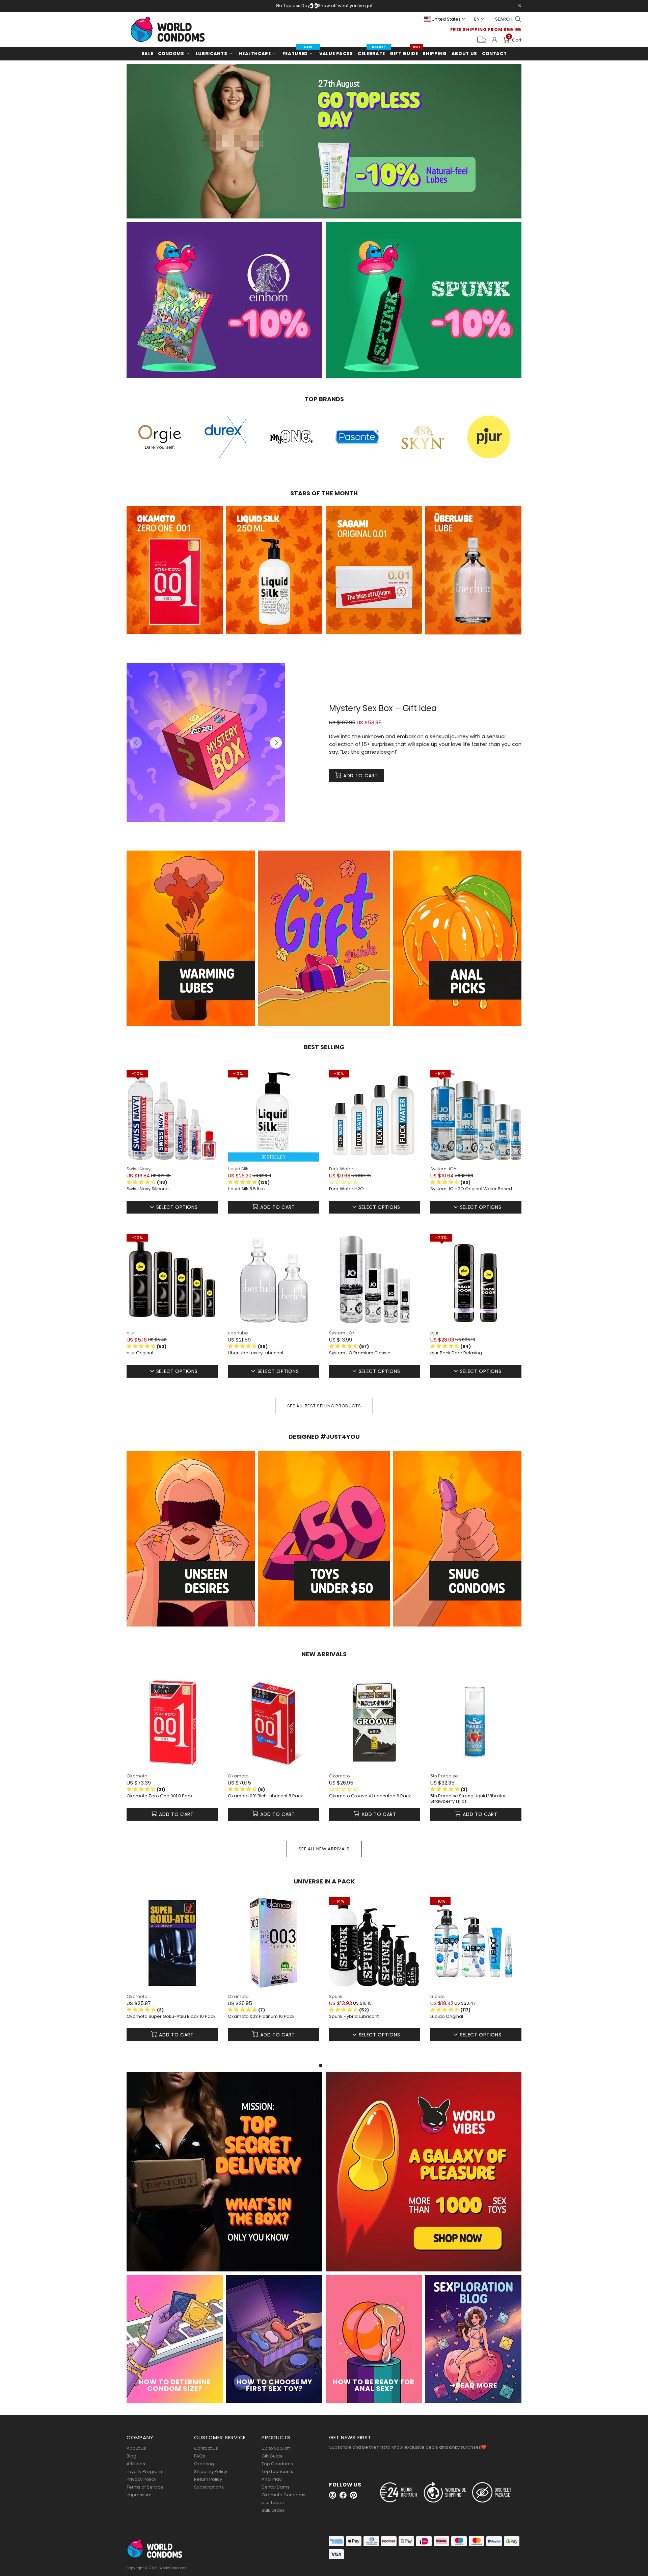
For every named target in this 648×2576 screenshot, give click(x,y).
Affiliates (136, 2464)
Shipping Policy (211, 2471)
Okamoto (137, 1776)
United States (446, 19)
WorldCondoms (168, 29)
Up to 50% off (276, 2448)
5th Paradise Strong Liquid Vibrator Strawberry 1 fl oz (468, 1799)
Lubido (438, 1996)
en (477, 19)
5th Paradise (444, 1776)
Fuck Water (341, 1169)
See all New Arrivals (324, 1849)
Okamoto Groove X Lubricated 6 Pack (370, 1796)
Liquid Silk (238, 1169)
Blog (131, 2456)
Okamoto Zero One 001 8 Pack (160, 1796)
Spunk (336, 1996)
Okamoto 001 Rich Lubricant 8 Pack (265, 1796)
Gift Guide (272, 2456)
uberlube (238, 1333)
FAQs (200, 2456)
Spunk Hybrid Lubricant (354, 2016)
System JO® (443, 1169)
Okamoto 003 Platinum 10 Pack (261, 2016)
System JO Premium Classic (360, 1353)
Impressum (139, 2495)
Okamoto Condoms (283, 2495)
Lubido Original (447, 2016)
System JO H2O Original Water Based (471, 1189)
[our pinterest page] (354, 2495)
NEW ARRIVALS (324, 1654)
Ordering (204, 2464)
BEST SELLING (324, 1047)
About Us (136, 2448)
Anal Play (272, 2479)
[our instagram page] (333, 2495)
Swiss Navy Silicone (148, 1189)
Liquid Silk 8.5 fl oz (247, 1189)
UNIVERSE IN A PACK (324, 1881)
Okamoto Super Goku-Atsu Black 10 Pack (171, 2016)
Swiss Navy (139, 1169)
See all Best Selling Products (324, 1406)
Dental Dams (276, 2487)
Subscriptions (209, 2487)
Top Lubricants (277, 2471)
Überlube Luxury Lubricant (256, 1353)
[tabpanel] (172, 1979)
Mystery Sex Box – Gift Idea (383, 708)
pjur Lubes (273, 2503)
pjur (131, 1333)
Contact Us (206, 2448)
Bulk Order (273, 2510)
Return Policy (208, 2479)
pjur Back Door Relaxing (456, 1353)
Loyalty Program (144, 2471)
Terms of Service (145, 2487)
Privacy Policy (141, 2479)
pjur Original (140, 1353)
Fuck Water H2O (346, 1189)
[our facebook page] (343, 2495)
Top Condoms (277, 2464)
